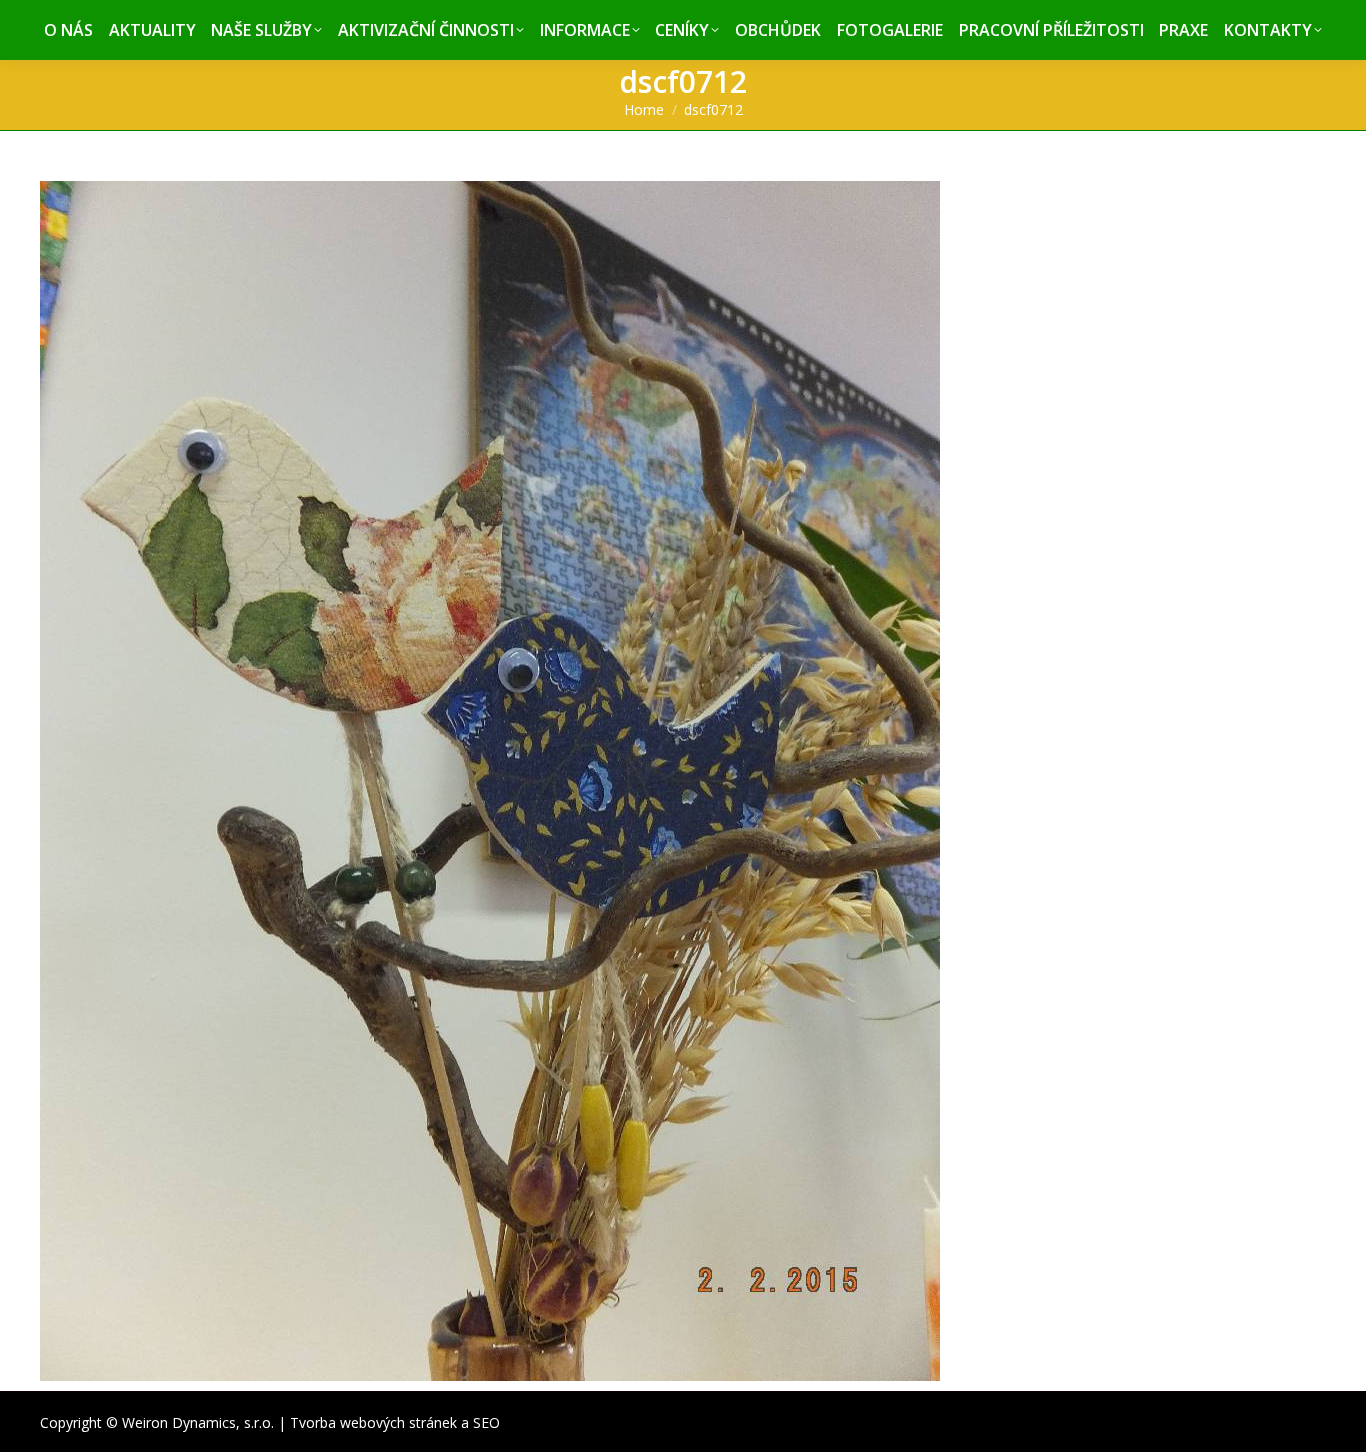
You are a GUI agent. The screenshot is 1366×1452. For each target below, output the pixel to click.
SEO (486, 1422)
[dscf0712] (683, 781)
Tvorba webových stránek (373, 1422)
